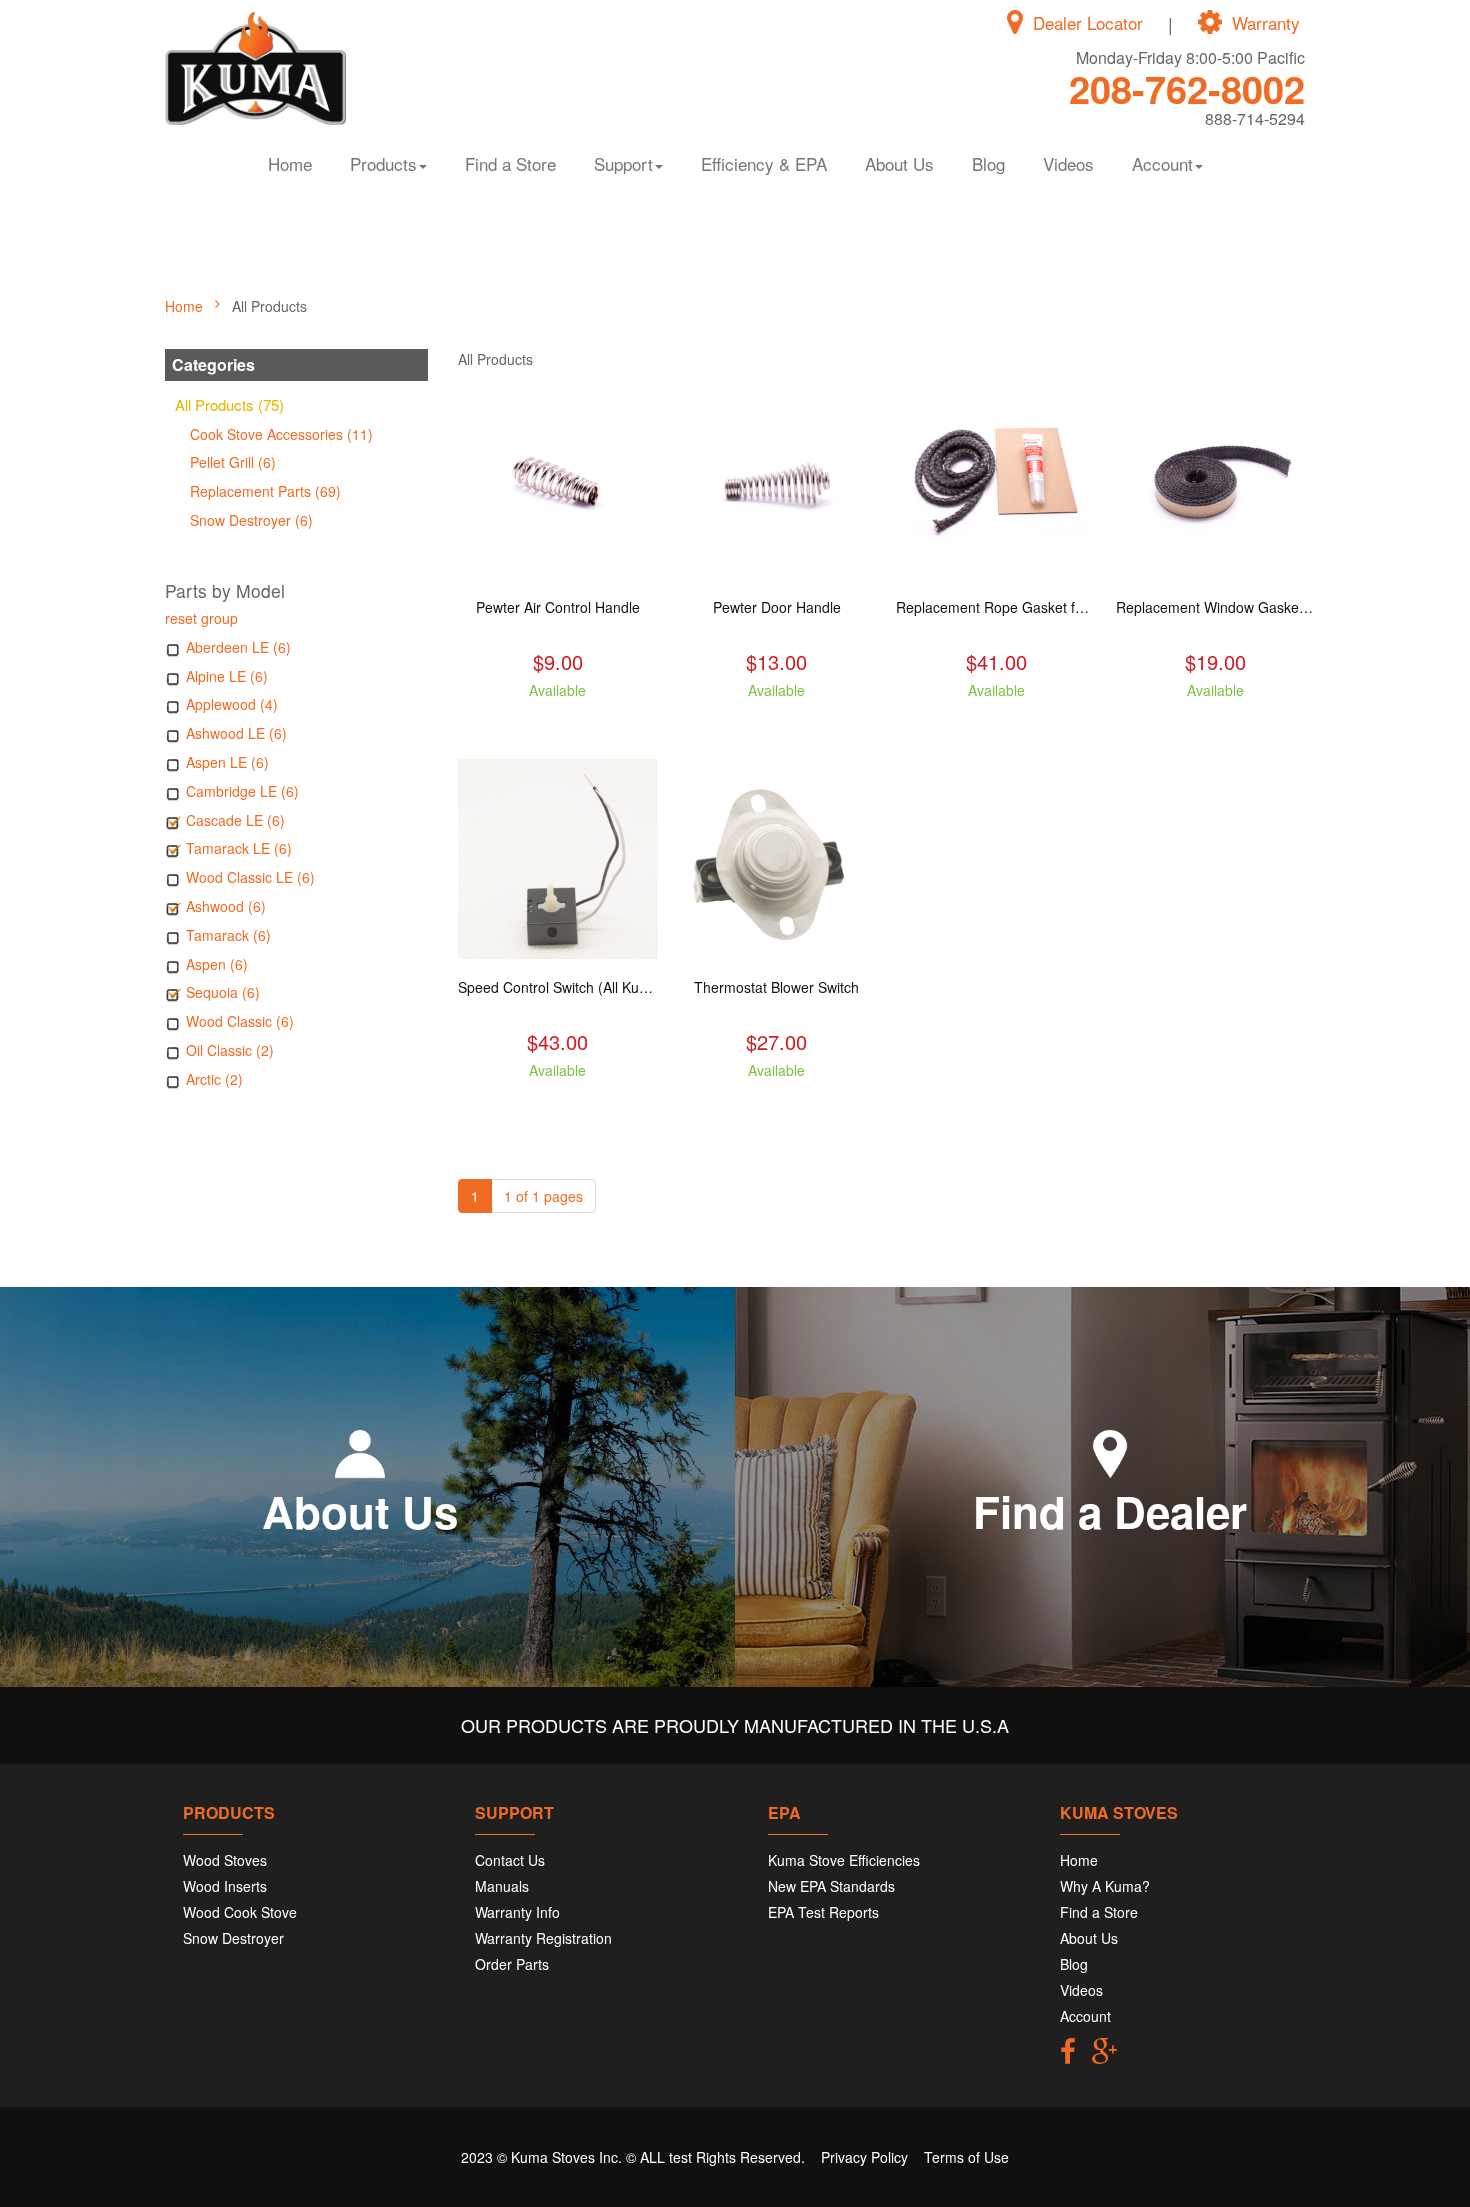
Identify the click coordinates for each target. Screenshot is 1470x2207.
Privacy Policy (864, 2157)
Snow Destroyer (233, 1938)
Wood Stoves (225, 1860)
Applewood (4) (232, 704)
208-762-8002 (1187, 88)
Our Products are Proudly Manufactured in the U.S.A (735, 1725)
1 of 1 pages (543, 1196)
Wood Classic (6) (240, 1021)
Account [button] (1162, 163)
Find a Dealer (1110, 1511)
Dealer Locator (1088, 23)
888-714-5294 (1255, 118)
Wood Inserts (225, 1886)
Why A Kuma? (1105, 1886)
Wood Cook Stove (240, 1912)
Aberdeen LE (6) (238, 647)
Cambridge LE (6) (242, 791)
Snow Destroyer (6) (251, 520)
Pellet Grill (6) (233, 462)
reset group (201, 618)
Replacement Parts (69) (265, 491)
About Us (899, 163)
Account (1085, 2016)
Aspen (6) (217, 964)
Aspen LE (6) (227, 762)
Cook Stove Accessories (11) (281, 434)
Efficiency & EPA (764, 163)
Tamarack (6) (228, 935)
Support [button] (623, 163)
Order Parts (512, 1964)
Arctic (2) (214, 1079)
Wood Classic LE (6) (250, 877)
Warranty (1266, 23)
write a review (557, 726)
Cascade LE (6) (235, 820)
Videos (1068, 163)
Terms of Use (966, 2157)
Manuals (502, 1886)
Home (290, 163)
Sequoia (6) (223, 992)
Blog (988, 163)
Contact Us (510, 1860)
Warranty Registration (543, 1938)
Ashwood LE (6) (236, 733)
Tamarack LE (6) (239, 848)
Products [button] (383, 163)
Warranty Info (517, 1912)
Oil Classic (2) (230, 1050)
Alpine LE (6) (227, 676)
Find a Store (510, 163)
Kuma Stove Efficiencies (844, 1860)
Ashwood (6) (226, 906)
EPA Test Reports (823, 1912)
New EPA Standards (831, 1886)
